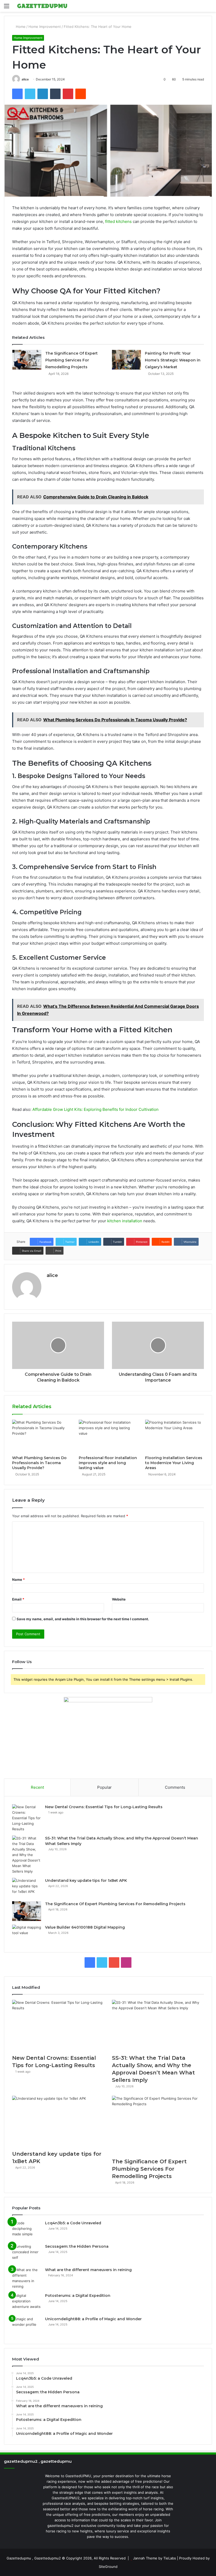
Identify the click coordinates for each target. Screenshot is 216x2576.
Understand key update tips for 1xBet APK (86, 1880)
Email (18, 1599)
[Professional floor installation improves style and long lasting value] (108, 1436)
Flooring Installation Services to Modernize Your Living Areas (174, 1463)
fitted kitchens (118, 221)
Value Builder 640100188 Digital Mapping (85, 1927)
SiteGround (108, 2567)
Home (20, 27)
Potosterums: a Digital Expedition (78, 2296)
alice (25, 79)
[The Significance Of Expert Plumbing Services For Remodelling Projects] (27, 360)
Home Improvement (45, 27)
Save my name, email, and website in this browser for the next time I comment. (83, 1619)
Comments (175, 1787)
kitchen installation (125, 1221)
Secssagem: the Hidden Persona (77, 2246)
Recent (37, 1787)
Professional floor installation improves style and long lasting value (108, 1463)
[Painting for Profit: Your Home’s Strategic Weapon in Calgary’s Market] (126, 360)
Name (18, 1580)
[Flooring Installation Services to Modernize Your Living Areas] (175, 1436)
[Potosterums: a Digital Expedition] (27, 2303)
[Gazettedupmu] (42, 6)
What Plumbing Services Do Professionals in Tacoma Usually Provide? (39, 1463)
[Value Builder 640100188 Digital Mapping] (27, 1934)
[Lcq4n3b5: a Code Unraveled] (27, 2230)
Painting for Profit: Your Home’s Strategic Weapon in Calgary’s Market (173, 360)
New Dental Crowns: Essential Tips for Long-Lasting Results (104, 1807)
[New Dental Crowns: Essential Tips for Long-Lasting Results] (27, 1818)
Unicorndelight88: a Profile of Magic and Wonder (93, 2319)
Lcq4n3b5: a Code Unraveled (73, 2223)
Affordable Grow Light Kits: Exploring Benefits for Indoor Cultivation (95, 1109)
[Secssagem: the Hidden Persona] (27, 2254)
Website (119, 1599)
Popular (104, 1787)
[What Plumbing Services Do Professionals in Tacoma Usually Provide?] (41, 1436)
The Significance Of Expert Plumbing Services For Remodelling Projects (72, 360)
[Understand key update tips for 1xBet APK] (27, 1888)
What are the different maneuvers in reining (88, 2270)
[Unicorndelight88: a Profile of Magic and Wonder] (27, 2326)
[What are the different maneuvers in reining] (27, 2278)
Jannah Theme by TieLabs (154, 2558)
